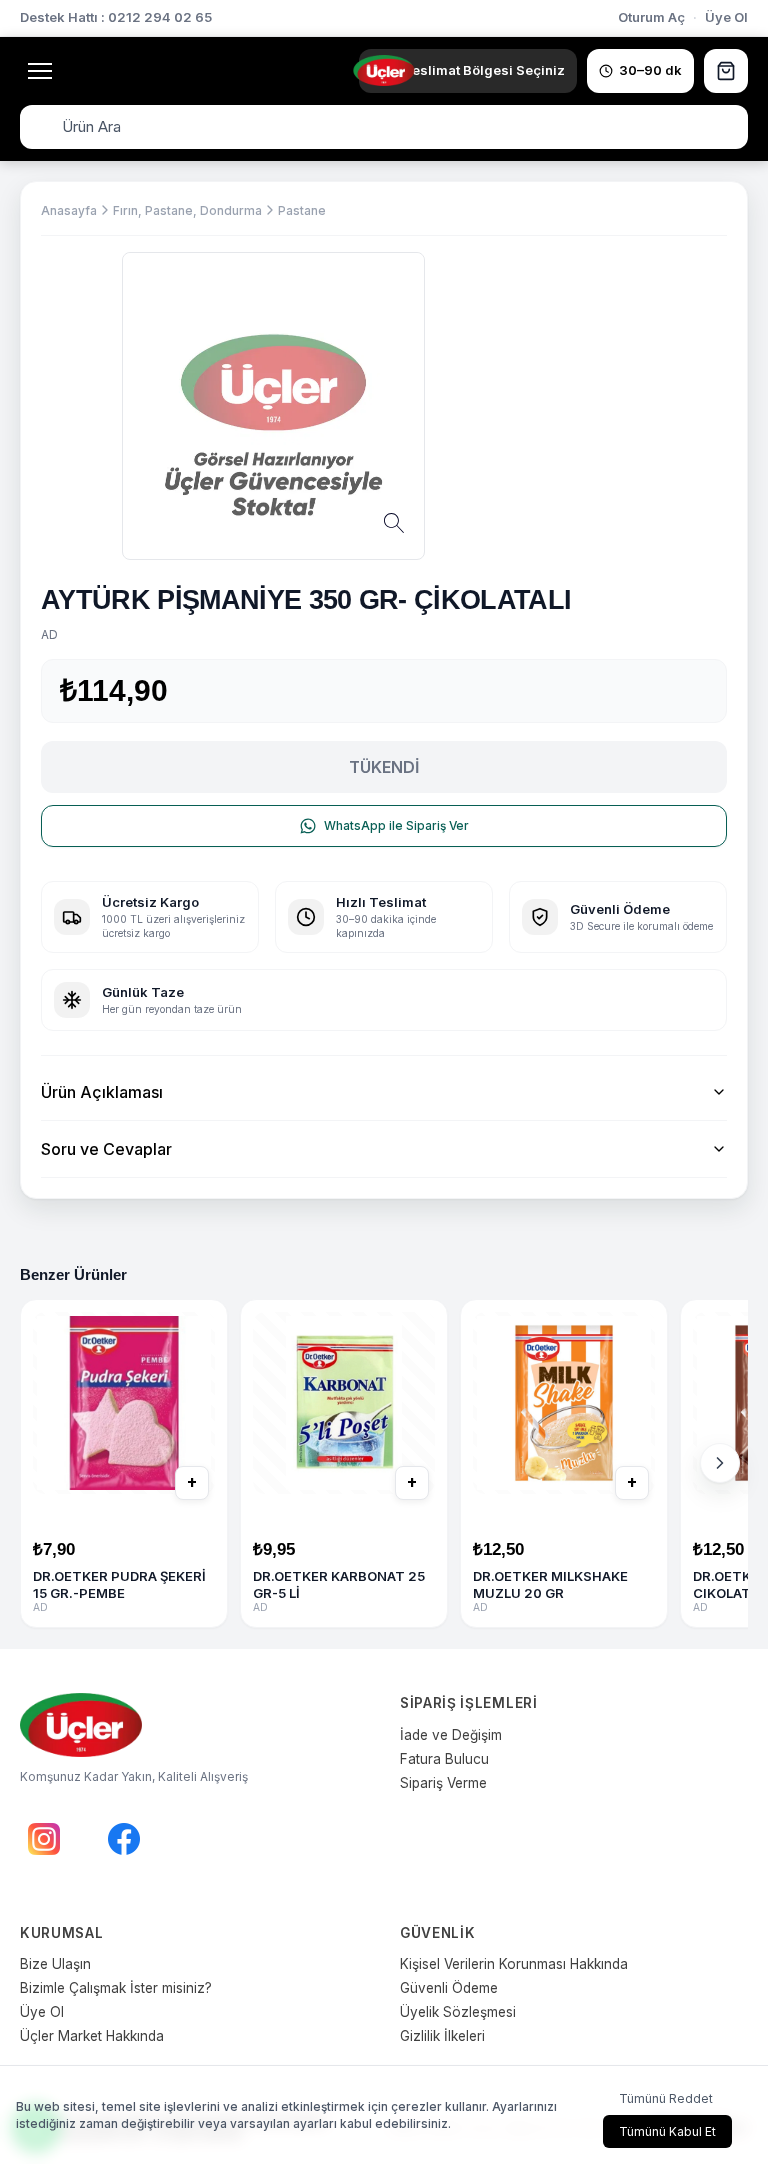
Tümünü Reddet (666, 2098)
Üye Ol (726, 17)
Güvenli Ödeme (449, 1988)
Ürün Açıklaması (102, 1092)
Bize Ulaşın (55, 1964)
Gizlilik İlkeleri (442, 2036)
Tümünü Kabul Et (667, 2131)
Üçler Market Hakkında (92, 2036)
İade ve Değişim (451, 1735)
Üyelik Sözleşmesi (458, 2012)
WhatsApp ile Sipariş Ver (396, 825)
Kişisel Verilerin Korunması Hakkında (514, 1964)
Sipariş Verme (443, 1783)
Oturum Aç (651, 17)
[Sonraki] (720, 1463)
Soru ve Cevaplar (106, 1149)
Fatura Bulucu (444, 1759)
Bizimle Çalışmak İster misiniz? (116, 1988)
